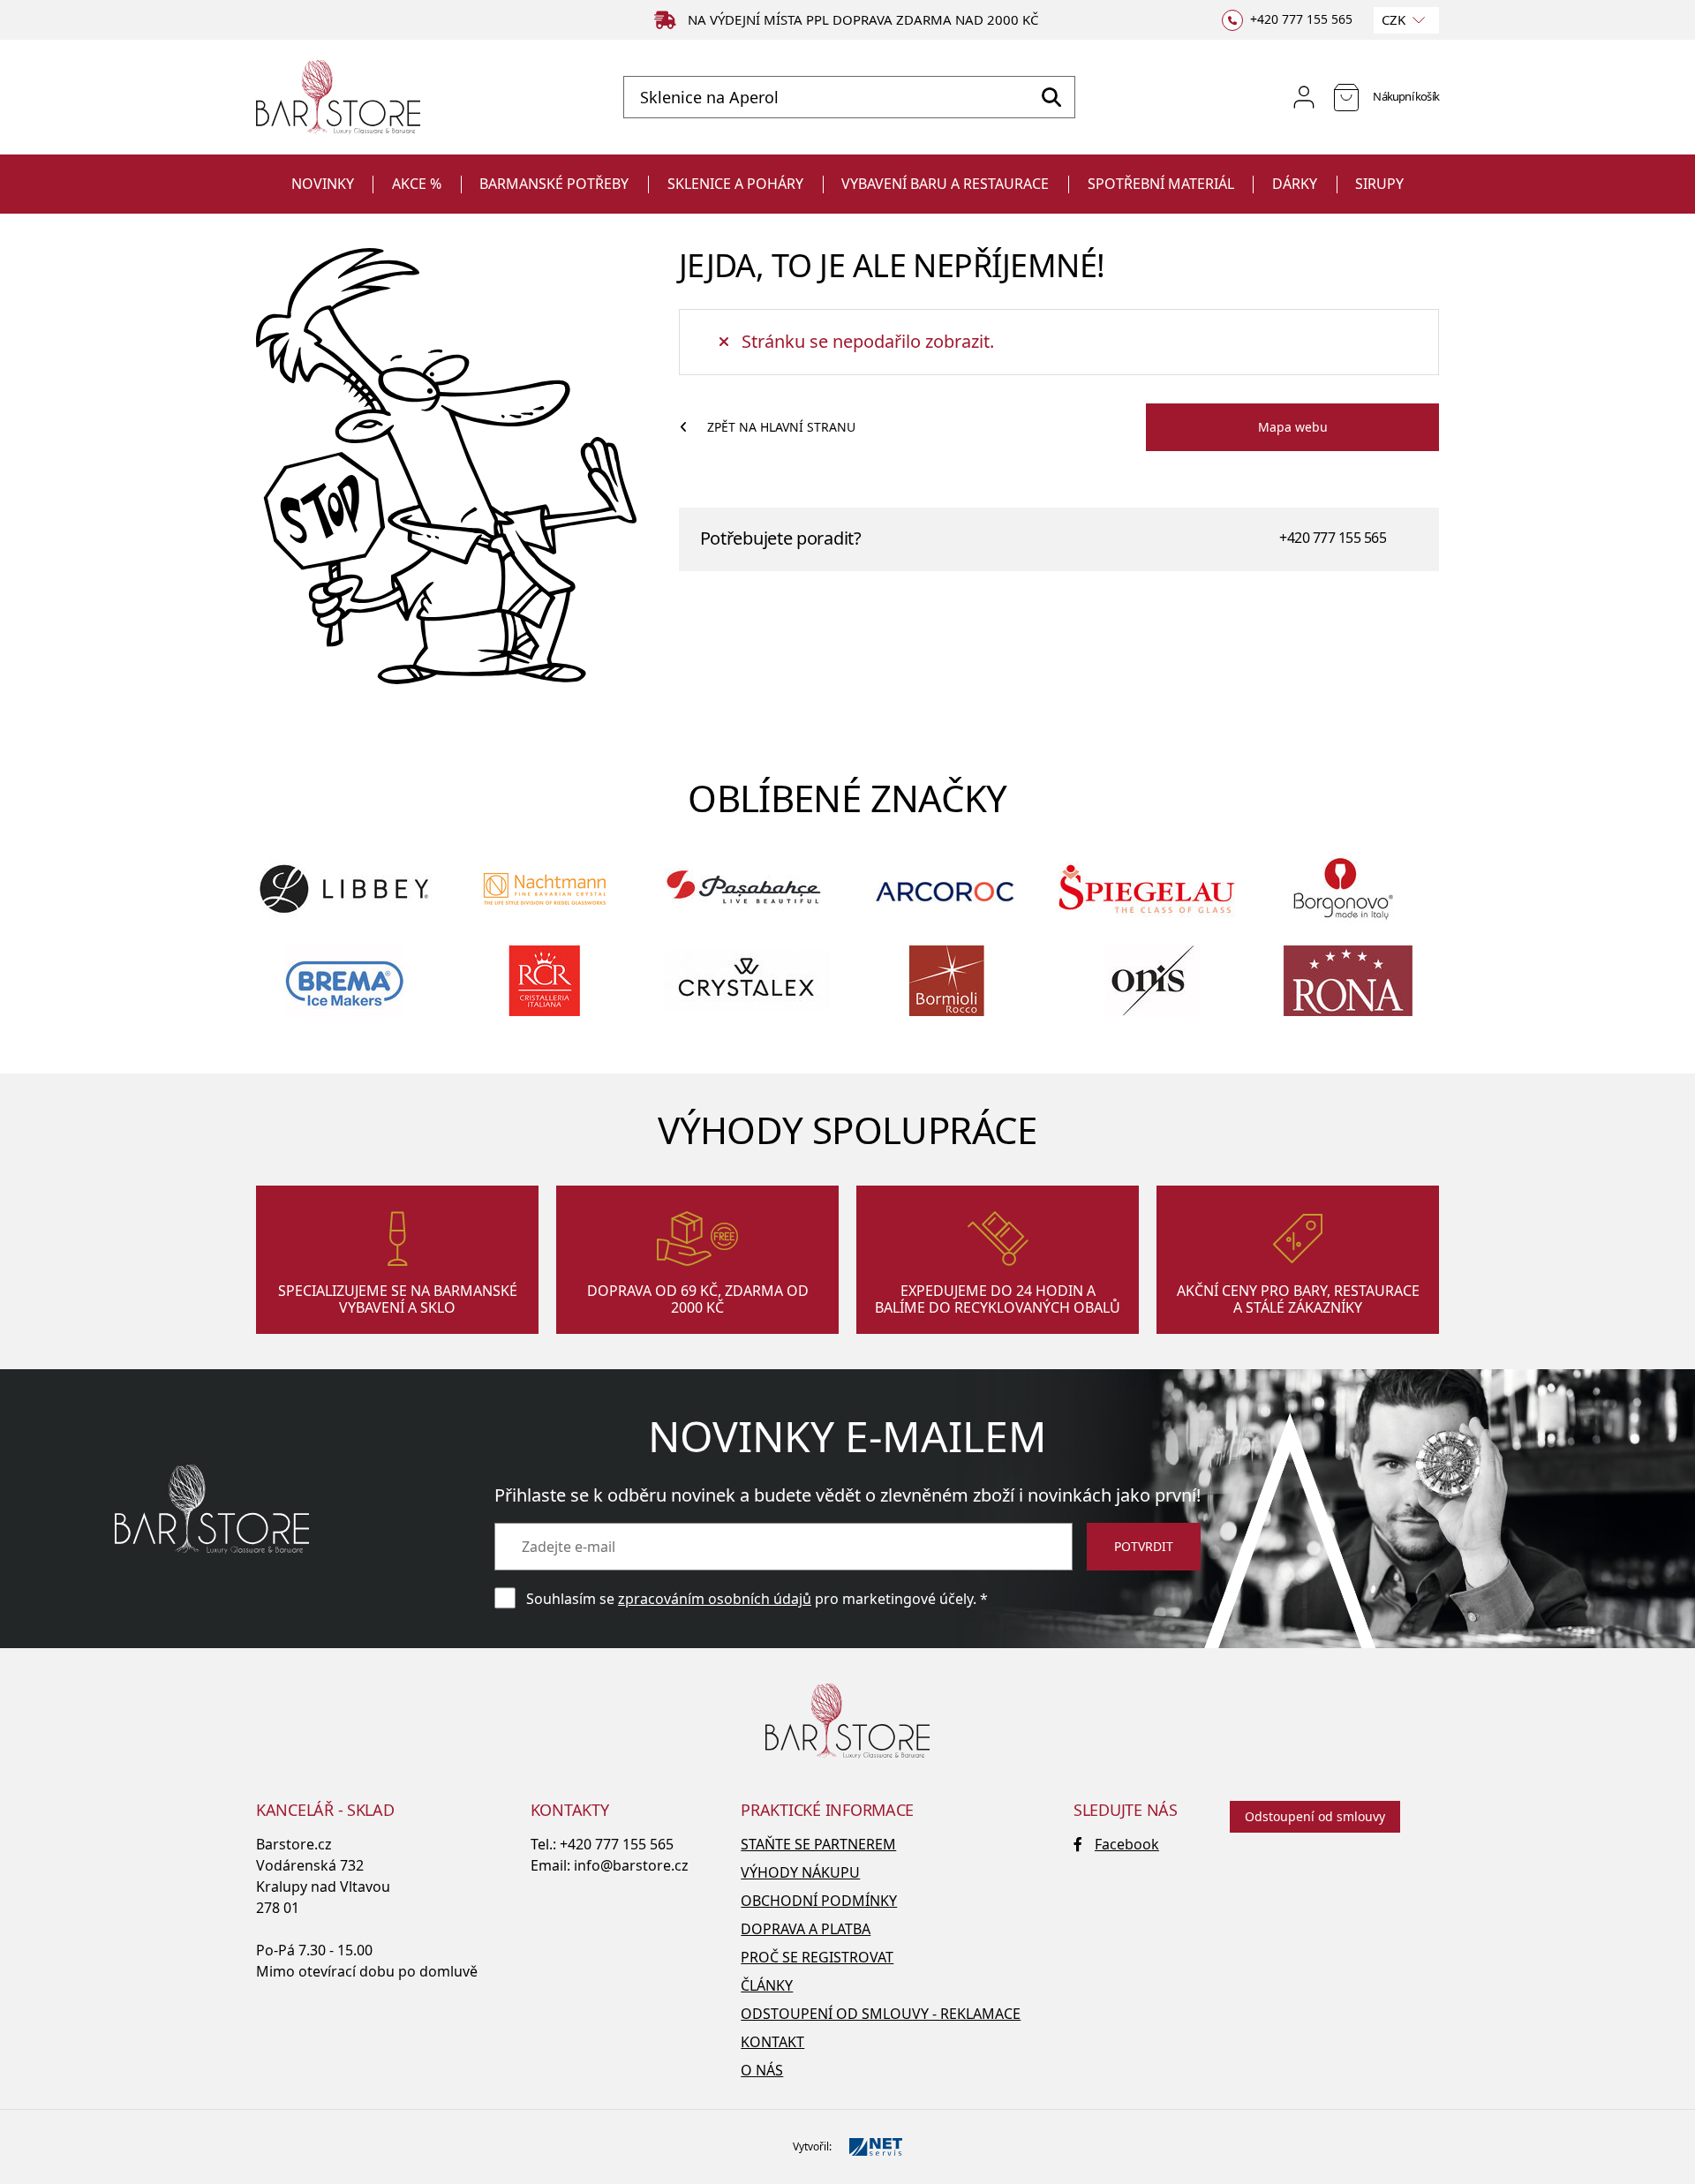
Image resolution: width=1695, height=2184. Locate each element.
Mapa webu (1293, 427)
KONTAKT (772, 2042)
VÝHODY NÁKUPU (800, 1872)
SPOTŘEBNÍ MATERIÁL (1161, 184)
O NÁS (762, 2070)
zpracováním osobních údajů (715, 1599)
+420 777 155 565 (1333, 538)
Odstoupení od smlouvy (1315, 1816)
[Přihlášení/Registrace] (1304, 97)
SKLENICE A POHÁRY (735, 184)
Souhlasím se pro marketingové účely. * (757, 1599)
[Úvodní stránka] (338, 98)
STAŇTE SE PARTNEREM (818, 1844)
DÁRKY (1295, 184)
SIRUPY (1379, 184)
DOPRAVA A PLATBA (806, 1929)
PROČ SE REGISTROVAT (817, 1957)
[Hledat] (1051, 97)
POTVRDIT (1144, 1546)
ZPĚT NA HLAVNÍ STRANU (781, 427)
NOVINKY (323, 184)
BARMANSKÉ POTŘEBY (554, 184)
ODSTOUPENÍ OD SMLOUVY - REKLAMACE (881, 2014)
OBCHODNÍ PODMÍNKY (819, 1901)
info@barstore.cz (631, 1865)
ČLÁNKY (767, 1985)
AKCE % (417, 184)
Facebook (1127, 1844)
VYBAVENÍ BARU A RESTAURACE (945, 184)
